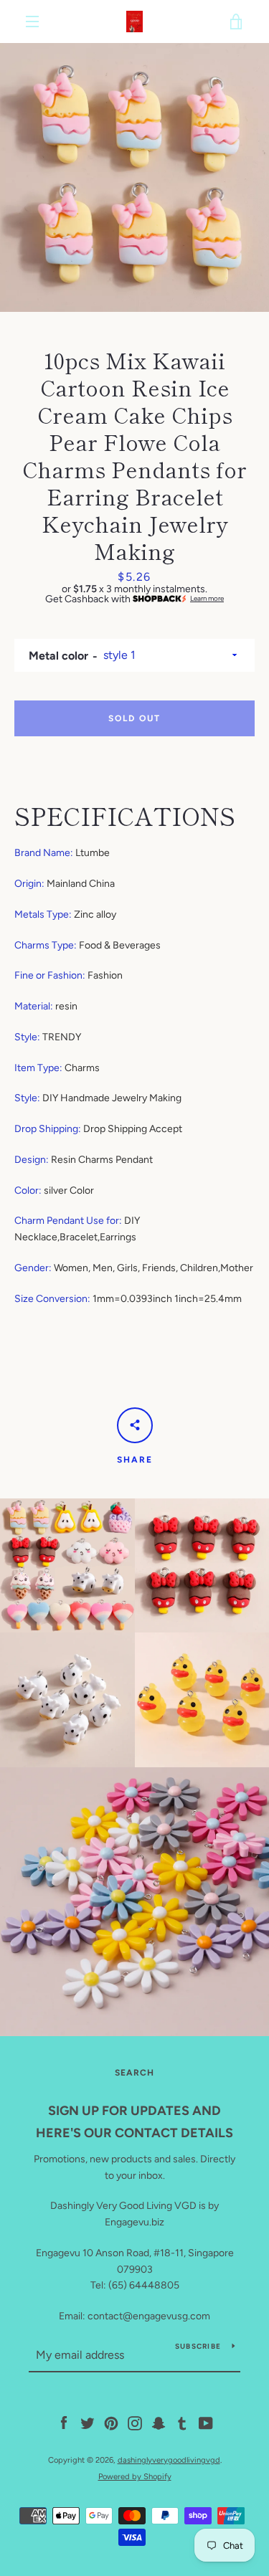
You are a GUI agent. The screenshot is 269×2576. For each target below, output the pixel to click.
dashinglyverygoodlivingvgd (169, 2460)
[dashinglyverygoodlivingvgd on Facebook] (64, 2423)
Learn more (207, 599)
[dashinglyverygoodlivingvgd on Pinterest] (111, 2423)
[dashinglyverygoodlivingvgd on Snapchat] (159, 2423)
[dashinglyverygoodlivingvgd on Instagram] (135, 2423)
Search (134, 2073)
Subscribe (198, 2346)
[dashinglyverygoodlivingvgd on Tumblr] (182, 2423)
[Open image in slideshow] (134, 177)
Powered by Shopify (135, 2476)
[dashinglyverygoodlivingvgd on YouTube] (206, 2423)
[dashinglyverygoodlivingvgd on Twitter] (88, 2423)
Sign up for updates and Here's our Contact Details (134, 2122)
